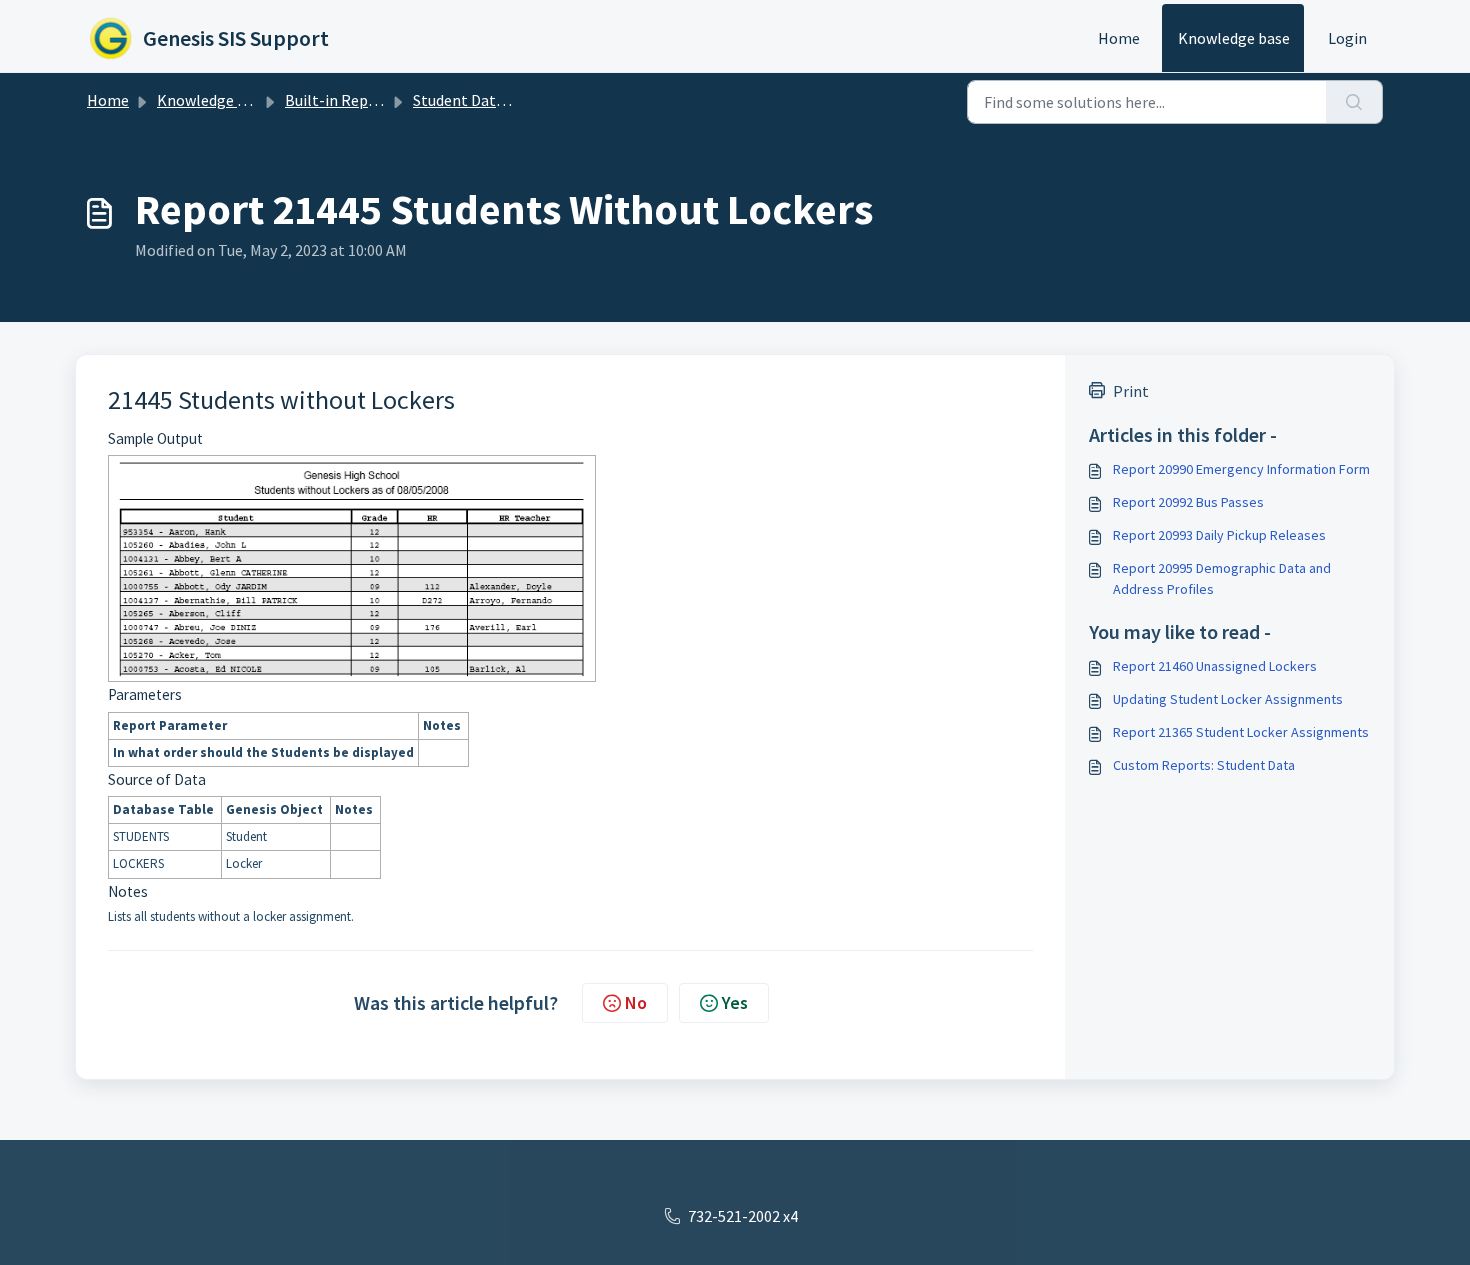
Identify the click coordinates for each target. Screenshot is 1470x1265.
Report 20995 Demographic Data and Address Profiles (1222, 578)
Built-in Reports (341, 100)
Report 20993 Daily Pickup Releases (1219, 535)
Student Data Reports (488, 100)
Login (1347, 38)
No (636, 1002)
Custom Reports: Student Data (1204, 765)
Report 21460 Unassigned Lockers (1215, 666)
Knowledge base (1234, 38)
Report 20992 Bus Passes (1188, 502)
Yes (735, 1002)
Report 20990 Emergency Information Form (1241, 469)
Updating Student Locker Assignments (1228, 699)
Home (1119, 38)
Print (1131, 391)
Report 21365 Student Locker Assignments (1241, 732)
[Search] (1354, 102)
